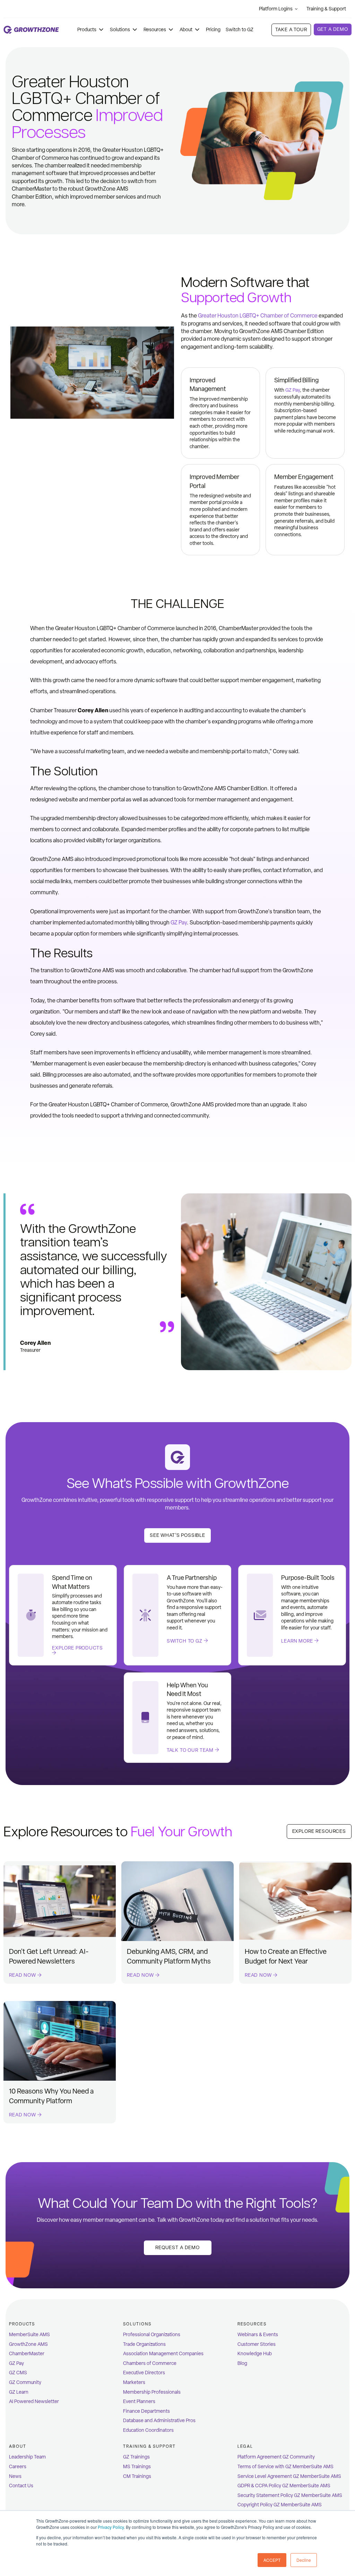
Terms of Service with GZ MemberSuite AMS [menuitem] (285, 2467)
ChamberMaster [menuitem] (27, 2354)
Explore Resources (319, 1831)
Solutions (120, 30)
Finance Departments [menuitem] (146, 2411)
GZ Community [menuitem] (25, 2382)
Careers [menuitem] (18, 2467)
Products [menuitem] (22, 2324)
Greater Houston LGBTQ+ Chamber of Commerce (258, 316)
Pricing (213, 30)
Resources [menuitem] (252, 2324)
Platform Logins (276, 9)
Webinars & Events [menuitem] (258, 2335)
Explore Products (77, 1648)
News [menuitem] (15, 2476)
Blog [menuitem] (242, 2363)
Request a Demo (177, 2248)
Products (87, 30)
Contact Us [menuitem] (21, 2486)
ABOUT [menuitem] (18, 2446)
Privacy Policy (111, 2527)
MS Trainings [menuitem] (137, 2467)
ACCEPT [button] (272, 2560)
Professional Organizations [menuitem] (152, 2335)
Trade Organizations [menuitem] (144, 2344)
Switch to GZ (240, 30)
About (186, 30)
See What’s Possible (177, 1535)
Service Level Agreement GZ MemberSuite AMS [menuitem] (289, 2476)
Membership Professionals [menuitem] (152, 2392)
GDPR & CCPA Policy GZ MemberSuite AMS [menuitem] (284, 2486)
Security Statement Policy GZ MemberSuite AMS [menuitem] (290, 2495)
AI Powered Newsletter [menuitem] (34, 2401)
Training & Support (326, 9)
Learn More (298, 1641)
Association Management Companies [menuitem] (163, 2354)
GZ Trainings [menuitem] (136, 2457)
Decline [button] (304, 2560)
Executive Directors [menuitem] (144, 2373)
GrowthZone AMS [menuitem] (28, 2344)
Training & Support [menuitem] (149, 2446)
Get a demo (333, 29)
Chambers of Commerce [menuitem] (150, 2363)
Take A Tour (291, 30)
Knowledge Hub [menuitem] (255, 2354)
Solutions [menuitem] (137, 2324)
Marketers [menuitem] (134, 2382)
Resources (155, 30)
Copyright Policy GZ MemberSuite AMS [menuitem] (280, 2505)
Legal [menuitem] (245, 2446)
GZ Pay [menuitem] (16, 2363)
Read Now (23, 1975)
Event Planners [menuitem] (139, 2401)
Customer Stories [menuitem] (257, 2344)
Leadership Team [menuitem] (27, 2457)
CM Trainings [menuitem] (137, 2476)
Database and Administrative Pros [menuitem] (159, 2421)
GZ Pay (293, 390)
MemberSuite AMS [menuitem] (29, 2335)
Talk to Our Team (191, 1750)
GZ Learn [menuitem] (19, 2392)
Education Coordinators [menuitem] (148, 2430)
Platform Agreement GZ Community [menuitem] (276, 2457)
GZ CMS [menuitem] (18, 2373)
